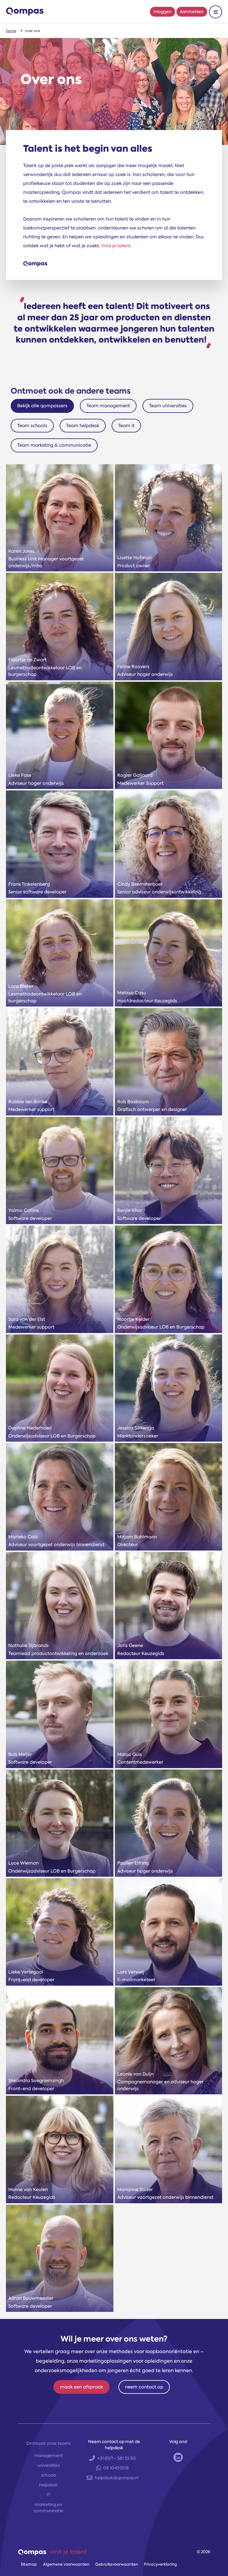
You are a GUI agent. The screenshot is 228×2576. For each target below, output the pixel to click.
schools (48, 2475)
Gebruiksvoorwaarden (117, 2564)
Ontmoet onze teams (49, 2443)
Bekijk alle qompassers (42, 406)
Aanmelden (192, 12)
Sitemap (29, 2564)
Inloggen (163, 12)
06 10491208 (116, 2468)
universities (49, 2465)
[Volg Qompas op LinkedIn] (178, 2457)
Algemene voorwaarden (66, 2564)
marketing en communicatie (48, 2508)
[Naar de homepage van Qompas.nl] (25, 12)
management (49, 2455)
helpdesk (48, 2485)
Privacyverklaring (160, 2564)
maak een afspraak (81, 2387)
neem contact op (144, 2387)
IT (48, 2495)
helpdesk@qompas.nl (117, 2478)
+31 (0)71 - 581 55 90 (117, 2458)
